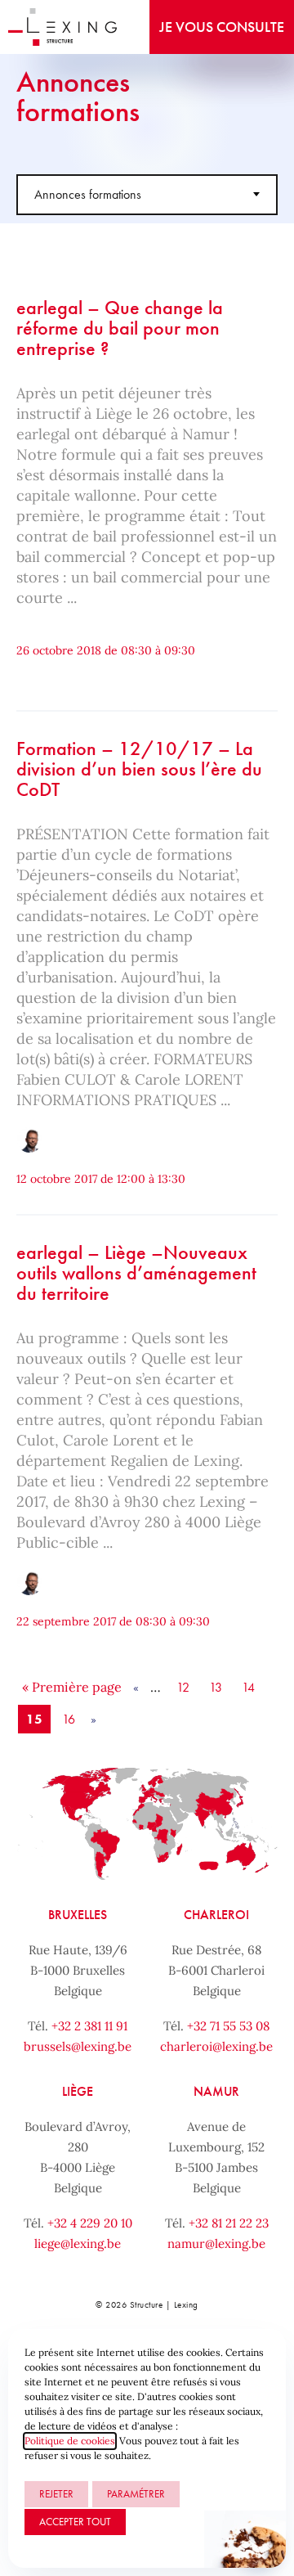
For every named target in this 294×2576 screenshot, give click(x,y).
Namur (216, 2091)
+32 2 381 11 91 (89, 2026)
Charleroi (216, 1915)
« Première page (72, 1687)
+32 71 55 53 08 (228, 2026)
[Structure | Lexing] (62, 27)
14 (248, 1687)
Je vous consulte (222, 27)
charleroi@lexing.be (216, 2046)
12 (183, 1687)
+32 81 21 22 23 (229, 2223)
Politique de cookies (70, 2441)
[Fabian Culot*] (29, 1140)
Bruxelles (78, 1915)
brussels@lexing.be (78, 2046)
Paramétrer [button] (136, 2494)
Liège (78, 2091)
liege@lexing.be (78, 2243)
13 (216, 1687)
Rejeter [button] (56, 2494)
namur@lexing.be (216, 2243)
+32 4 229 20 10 (90, 2223)
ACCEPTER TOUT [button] (75, 2522)
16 (69, 1719)
